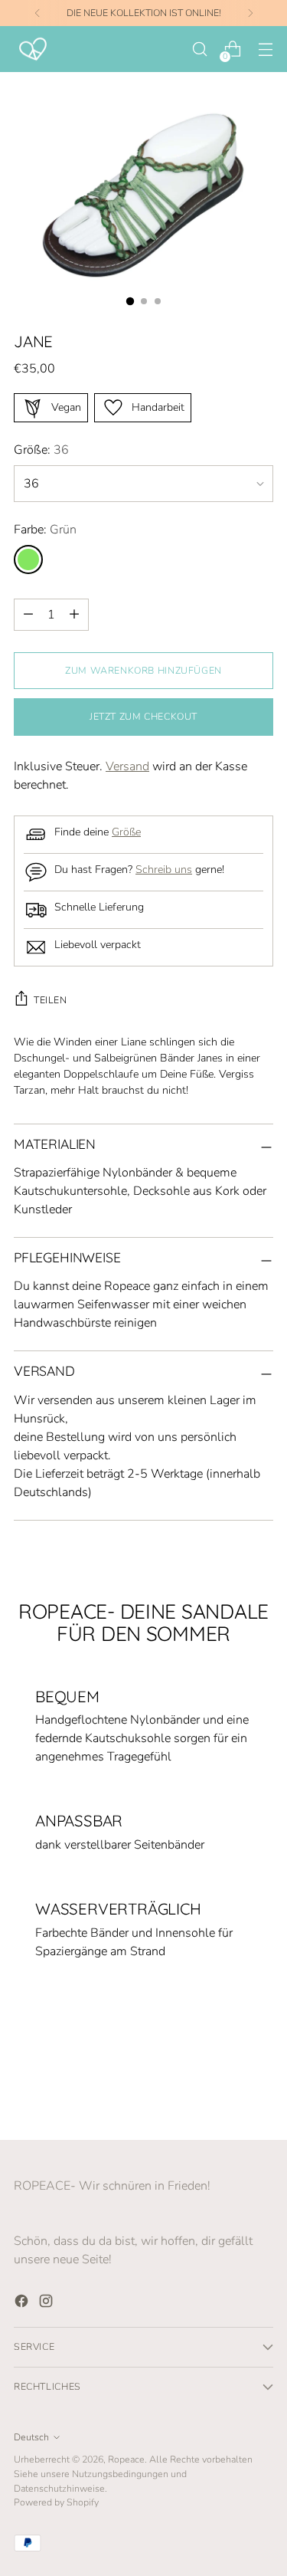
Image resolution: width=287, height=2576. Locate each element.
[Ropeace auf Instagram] (47, 2304)
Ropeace (126, 2459)
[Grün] (28, 560)
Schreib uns (164, 870)
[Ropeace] (33, 49)
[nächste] (250, 13)
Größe (126, 832)
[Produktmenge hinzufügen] (28, 615)
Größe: (41, 450)
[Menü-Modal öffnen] (265, 49)
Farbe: (45, 530)
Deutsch (31, 2437)
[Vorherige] (38, 13)
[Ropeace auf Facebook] (23, 2304)
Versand (127, 766)
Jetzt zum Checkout (143, 716)
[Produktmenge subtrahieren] (74, 615)
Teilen (51, 1000)
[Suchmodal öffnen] (199, 49)
